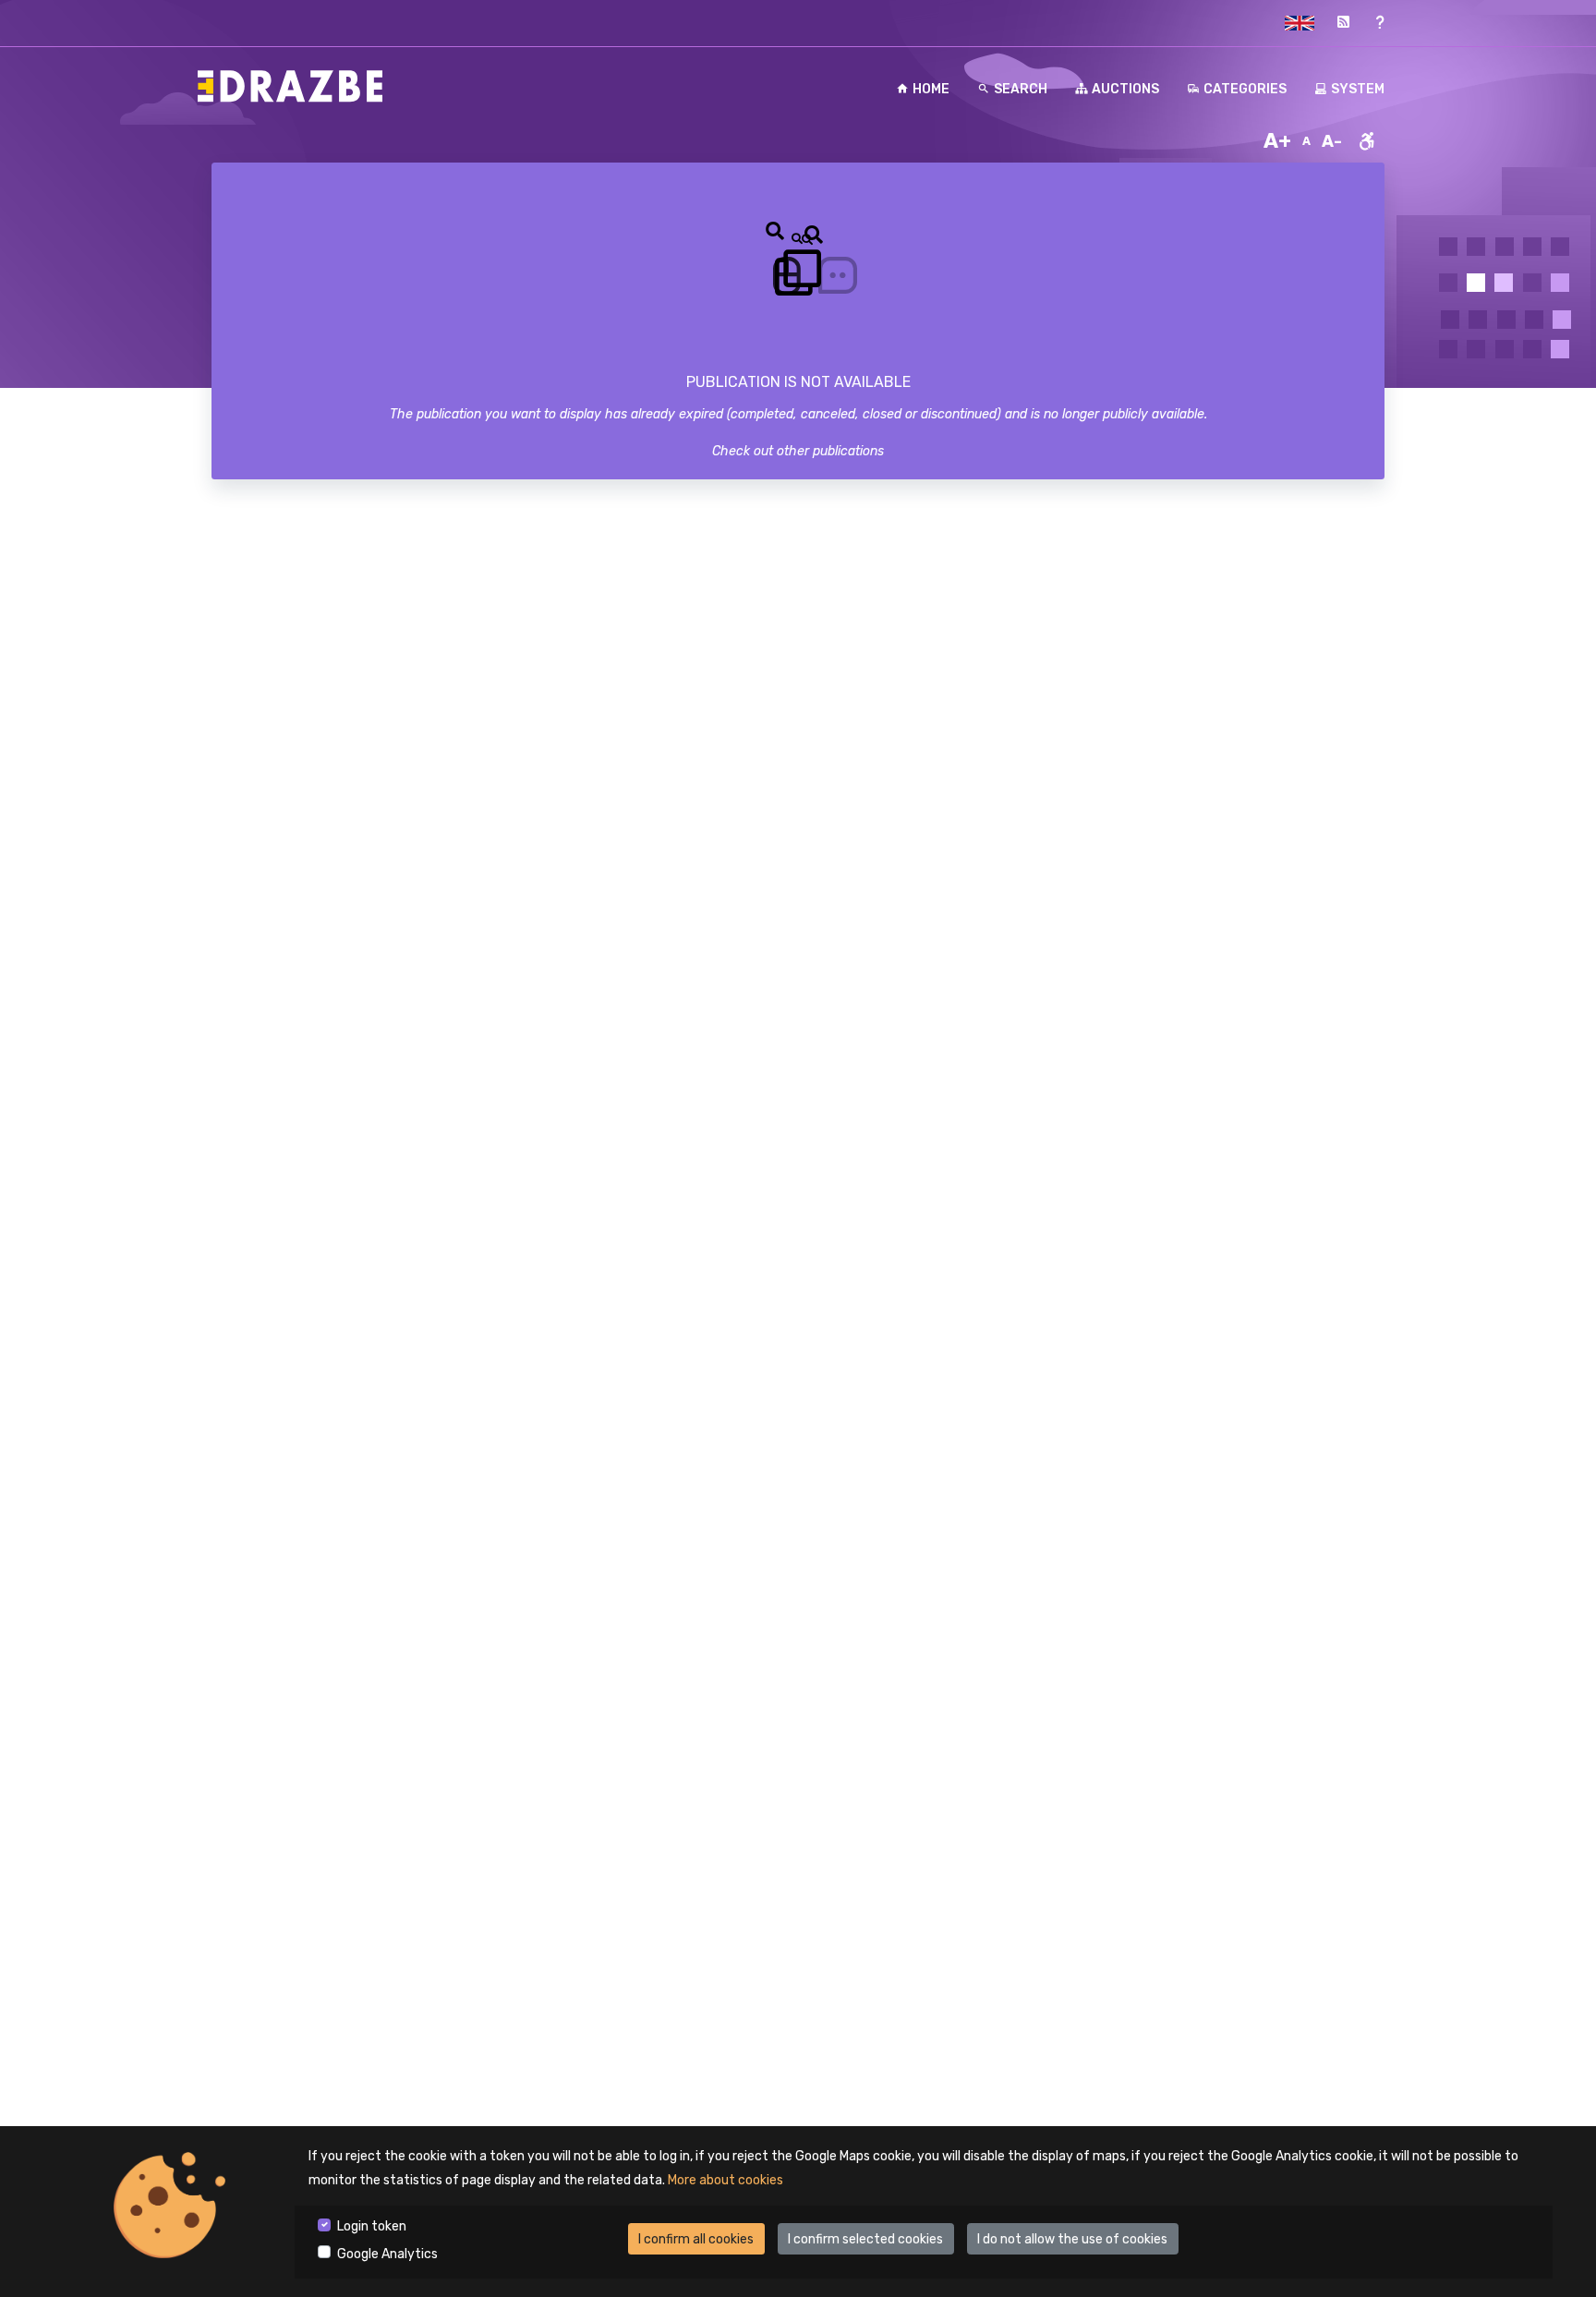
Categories (1245, 89)
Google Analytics (387, 2254)
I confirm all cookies (696, 2239)
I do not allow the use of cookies (1072, 2239)
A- (1332, 141)
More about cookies (725, 2180)
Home (931, 89)
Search (1021, 89)
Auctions (1125, 89)
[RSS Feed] (1343, 23)
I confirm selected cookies (865, 2239)
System (1358, 89)
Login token (372, 2226)
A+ (1277, 141)
